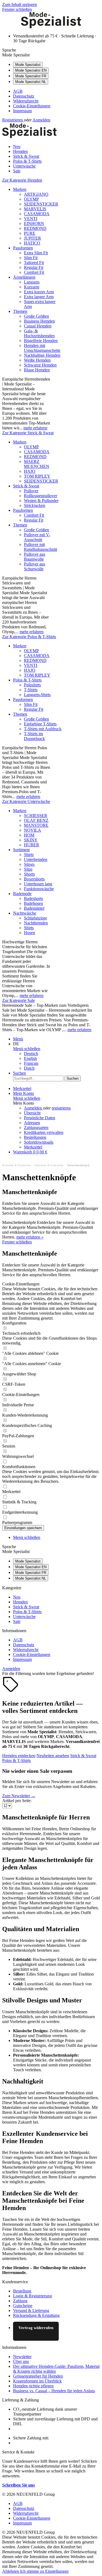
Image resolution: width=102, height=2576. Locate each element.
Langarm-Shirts (37, 695)
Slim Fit (31, 258)
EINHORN (34, 223)
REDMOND (35, 228)
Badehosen (33, 903)
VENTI (31, 219)
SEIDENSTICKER (41, 204)
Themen (20, 311)
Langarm (32, 282)
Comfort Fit (34, 272)
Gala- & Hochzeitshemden (39, 333)
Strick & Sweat (26, 486)
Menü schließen (27, 1049)
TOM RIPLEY (37, 476)
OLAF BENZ (36, 820)
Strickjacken (35, 505)
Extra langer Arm (39, 297)
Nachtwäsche (25, 913)
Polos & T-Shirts (27, 680)
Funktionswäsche (39, 889)
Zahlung (20, 2301)
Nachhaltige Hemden (42, 355)
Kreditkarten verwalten (44, 1132)
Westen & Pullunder (41, 501)
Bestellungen (35, 1137)
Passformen (23, 248)
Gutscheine (23, 2306)
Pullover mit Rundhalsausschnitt (41, 547)
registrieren (61, 1108)
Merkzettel (33, 1147)
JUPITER (33, 238)
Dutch (29, 1068)
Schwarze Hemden (40, 365)
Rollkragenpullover (41, 496)
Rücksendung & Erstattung (36, 2315)
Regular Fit (34, 267)
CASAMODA (37, 214)
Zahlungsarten (36, 1128)
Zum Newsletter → (19, 1796)
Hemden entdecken (19, 1756)
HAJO (30, 471)
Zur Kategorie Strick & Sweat (28, 433)
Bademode (22, 894)
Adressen (32, 1123)
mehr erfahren (35, 428)
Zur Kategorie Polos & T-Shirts (29, 637)
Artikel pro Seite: (17, 1801)
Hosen (30, 933)
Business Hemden (39, 321)
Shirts (29, 855)
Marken (20, 189)
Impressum (22, 111)
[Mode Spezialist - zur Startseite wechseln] (51, 27)
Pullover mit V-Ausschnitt (37, 537)
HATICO (32, 243)
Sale (17, 1621)
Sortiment (21, 850)
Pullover (31, 491)
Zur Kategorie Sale (18, 1000)
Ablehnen (11, 2571)
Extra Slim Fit (36, 253)
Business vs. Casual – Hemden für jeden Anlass (54, 2391)
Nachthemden (36, 923)
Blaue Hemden (37, 370)
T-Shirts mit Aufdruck (43, 729)
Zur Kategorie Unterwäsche (26, 801)
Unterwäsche (24, 1617)
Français (31, 1063)
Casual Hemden (38, 326)
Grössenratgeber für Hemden (38, 2376)
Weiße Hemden (37, 360)
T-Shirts (31, 690)
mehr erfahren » (30, 1237)
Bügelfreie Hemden (41, 341)
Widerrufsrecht (26, 101)
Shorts (29, 874)
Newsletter (22, 2357)
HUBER (32, 845)
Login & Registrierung (33, 2296)
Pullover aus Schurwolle (35, 566)
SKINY (31, 840)
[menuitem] (56, 91)
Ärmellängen (24, 277)
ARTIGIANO (36, 194)
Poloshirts (32, 685)
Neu (17, 1597)
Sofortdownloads (39, 1142)
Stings (29, 864)
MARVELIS (35, 209)
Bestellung (22, 2291)
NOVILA (33, 830)
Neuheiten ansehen (53, 1756)
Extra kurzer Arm (39, 292)
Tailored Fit (34, 263)
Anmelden (41, 120)
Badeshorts (33, 898)
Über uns (21, 2361)
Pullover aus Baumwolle (35, 557)
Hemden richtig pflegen (33, 2386)
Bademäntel (34, 908)
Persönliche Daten (40, 1118)
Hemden (20, 1602)
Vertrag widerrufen (36, 2328)
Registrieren (13, 120)
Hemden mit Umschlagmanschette (42, 348)
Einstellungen (57, 2571)
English (30, 1058)
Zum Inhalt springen (20, 4)
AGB (18, 91)
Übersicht (32, 1113)
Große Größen (36, 316)
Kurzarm (32, 287)
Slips (28, 869)
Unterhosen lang (38, 884)
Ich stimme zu (33, 2571)
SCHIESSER (36, 816)
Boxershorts (34, 879)
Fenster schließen (17, 9)
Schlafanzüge (35, 918)
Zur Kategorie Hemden (22, 180)
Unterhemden (36, 859)
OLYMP (31, 199)
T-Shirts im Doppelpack (34, 736)
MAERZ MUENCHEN (37, 464)
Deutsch (31, 1054)
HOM (29, 835)
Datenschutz (24, 96)
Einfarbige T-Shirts (40, 724)
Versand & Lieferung (31, 2310)
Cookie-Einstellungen (32, 106)
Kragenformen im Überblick (37, 2381)
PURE (30, 233)
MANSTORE (36, 825)
